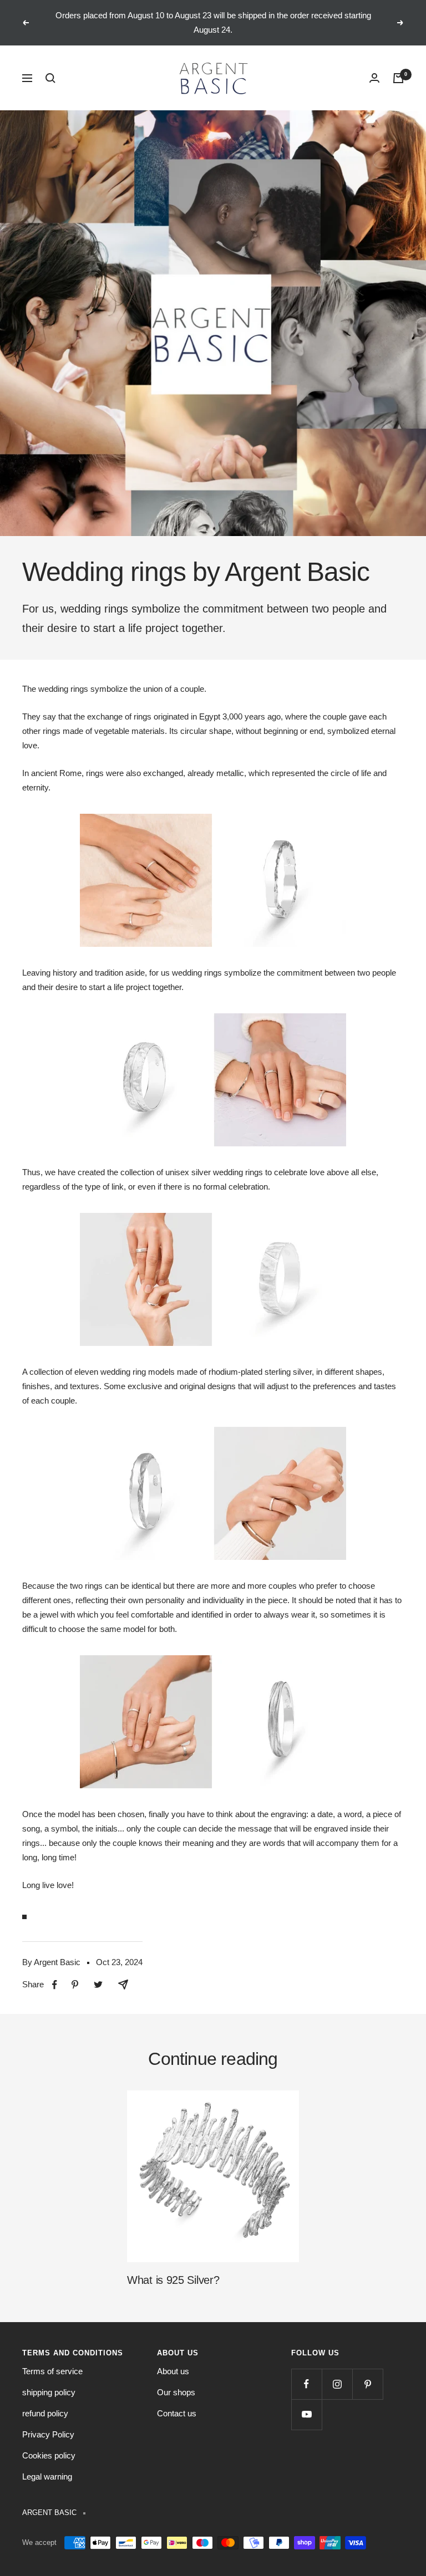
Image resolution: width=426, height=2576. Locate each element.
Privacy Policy (48, 2434)
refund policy (45, 2413)
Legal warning (47, 2476)
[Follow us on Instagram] (337, 2384)
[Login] (374, 78)
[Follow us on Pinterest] (367, 2384)
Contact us (177, 2413)
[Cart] (398, 78)
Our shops (176, 2392)
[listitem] (55, 1985)
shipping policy (49, 2392)
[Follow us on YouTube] (306, 2414)
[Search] (50, 78)
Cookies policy (49, 2455)
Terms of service (52, 2371)
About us (173, 2371)
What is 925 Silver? (173, 2280)
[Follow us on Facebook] (306, 2384)
